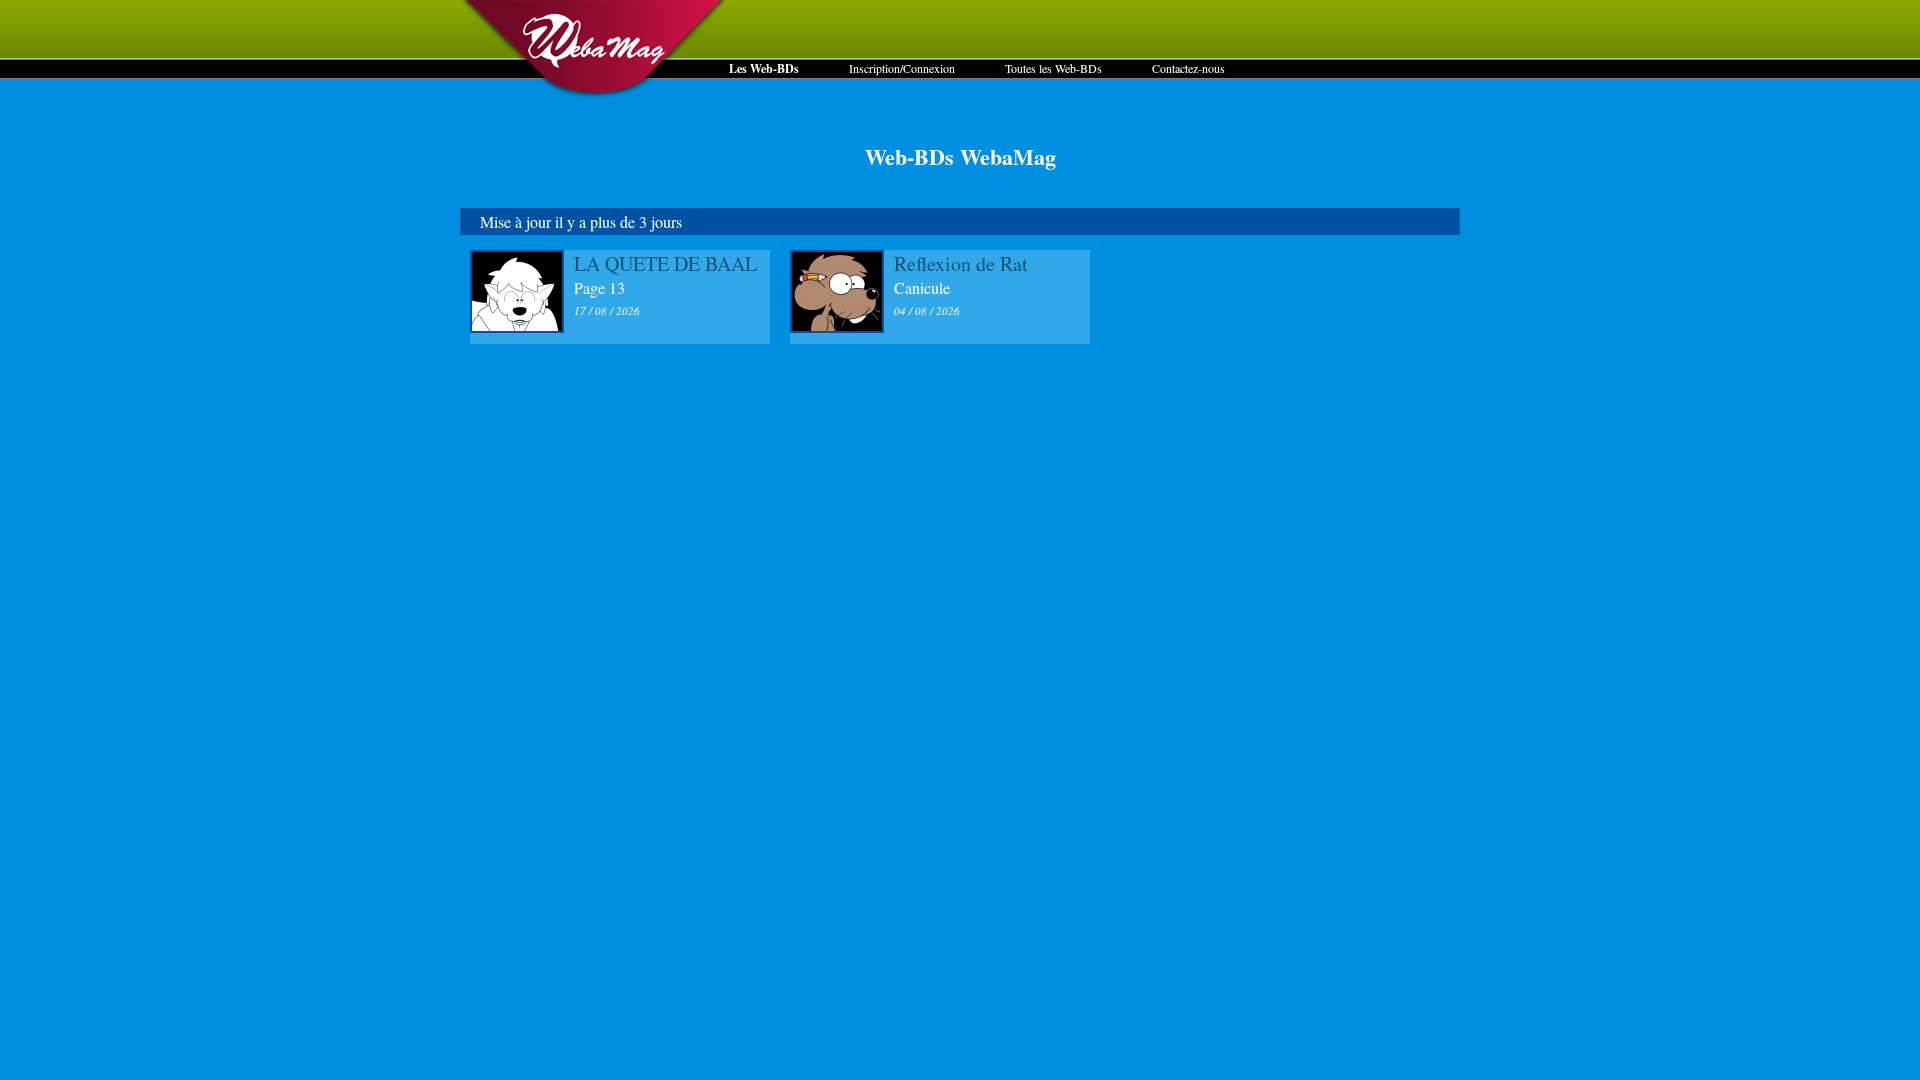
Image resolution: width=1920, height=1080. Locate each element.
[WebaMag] (594, 95)
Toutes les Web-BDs (1053, 68)
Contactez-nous (1188, 68)
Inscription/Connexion (902, 68)
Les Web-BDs (764, 68)
